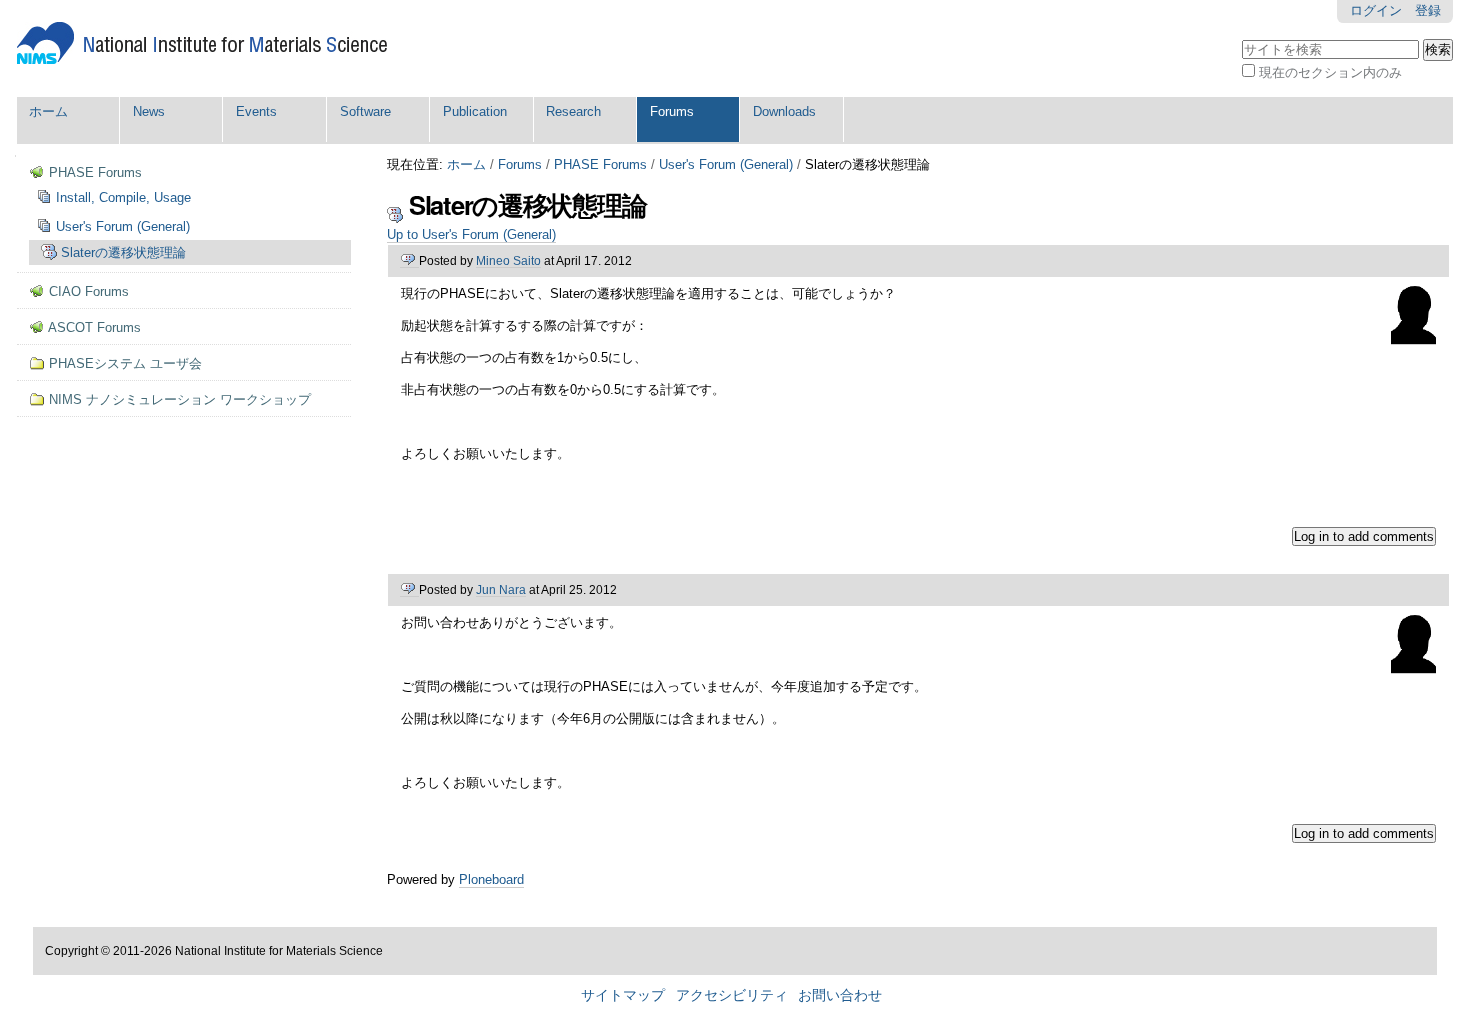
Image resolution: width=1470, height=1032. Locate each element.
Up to (471, 234)
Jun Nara (501, 590)
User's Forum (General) (726, 164)
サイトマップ (623, 995)
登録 (1428, 10)
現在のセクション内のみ (1330, 72)
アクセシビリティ (732, 995)
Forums (672, 111)
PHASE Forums (600, 164)
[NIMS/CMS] (202, 43)
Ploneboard (491, 879)
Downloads (784, 111)
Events (256, 111)
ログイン (1376, 10)
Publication (475, 111)
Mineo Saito (508, 261)
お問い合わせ (840, 995)
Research (573, 111)
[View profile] (1413, 337)
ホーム (48, 111)
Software (365, 111)
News (149, 111)
